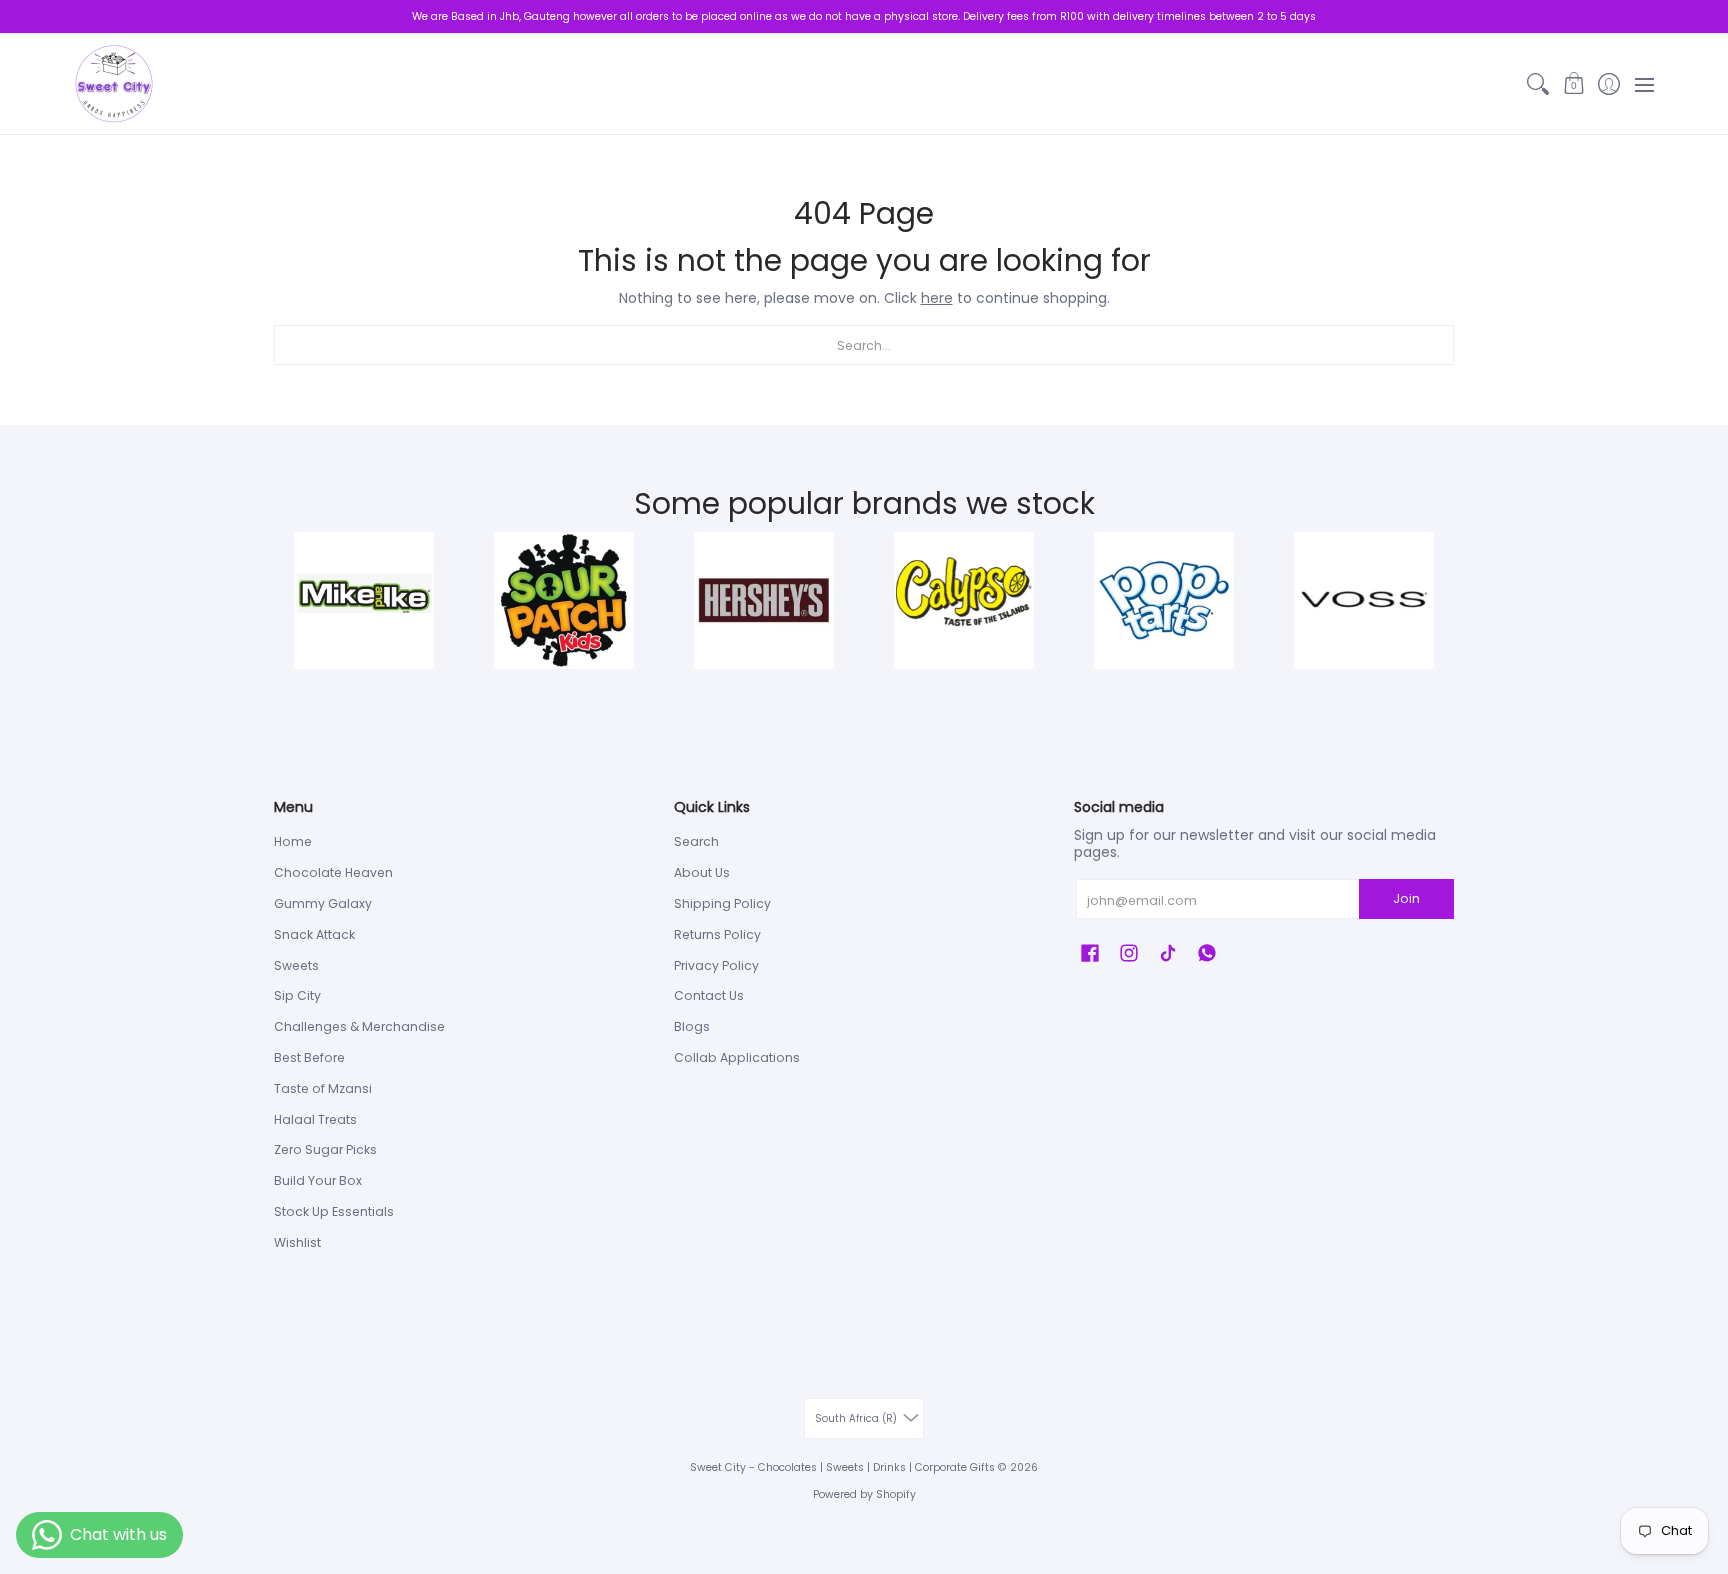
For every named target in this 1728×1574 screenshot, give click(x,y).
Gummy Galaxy (323, 903)
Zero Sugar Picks (325, 1149)
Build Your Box (318, 1180)
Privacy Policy (716, 965)
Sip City (297, 995)
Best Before (309, 1057)
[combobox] (864, 345)
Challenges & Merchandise (359, 1026)
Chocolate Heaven (333, 872)
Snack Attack (314, 934)
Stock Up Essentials (334, 1211)
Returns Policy (717, 934)
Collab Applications (737, 1057)
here (937, 298)
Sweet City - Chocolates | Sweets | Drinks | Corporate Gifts (842, 1467)
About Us (702, 872)
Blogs (692, 1026)
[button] (1573, 84)
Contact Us (709, 995)
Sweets (296, 965)
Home (293, 841)
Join (1406, 898)
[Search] (1538, 84)
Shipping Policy (722, 903)
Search (696, 841)
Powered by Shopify (864, 1494)
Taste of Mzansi (323, 1088)
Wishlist (297, 1242)
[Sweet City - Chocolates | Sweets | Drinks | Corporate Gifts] (114, 84)
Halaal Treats (315, 1119)
